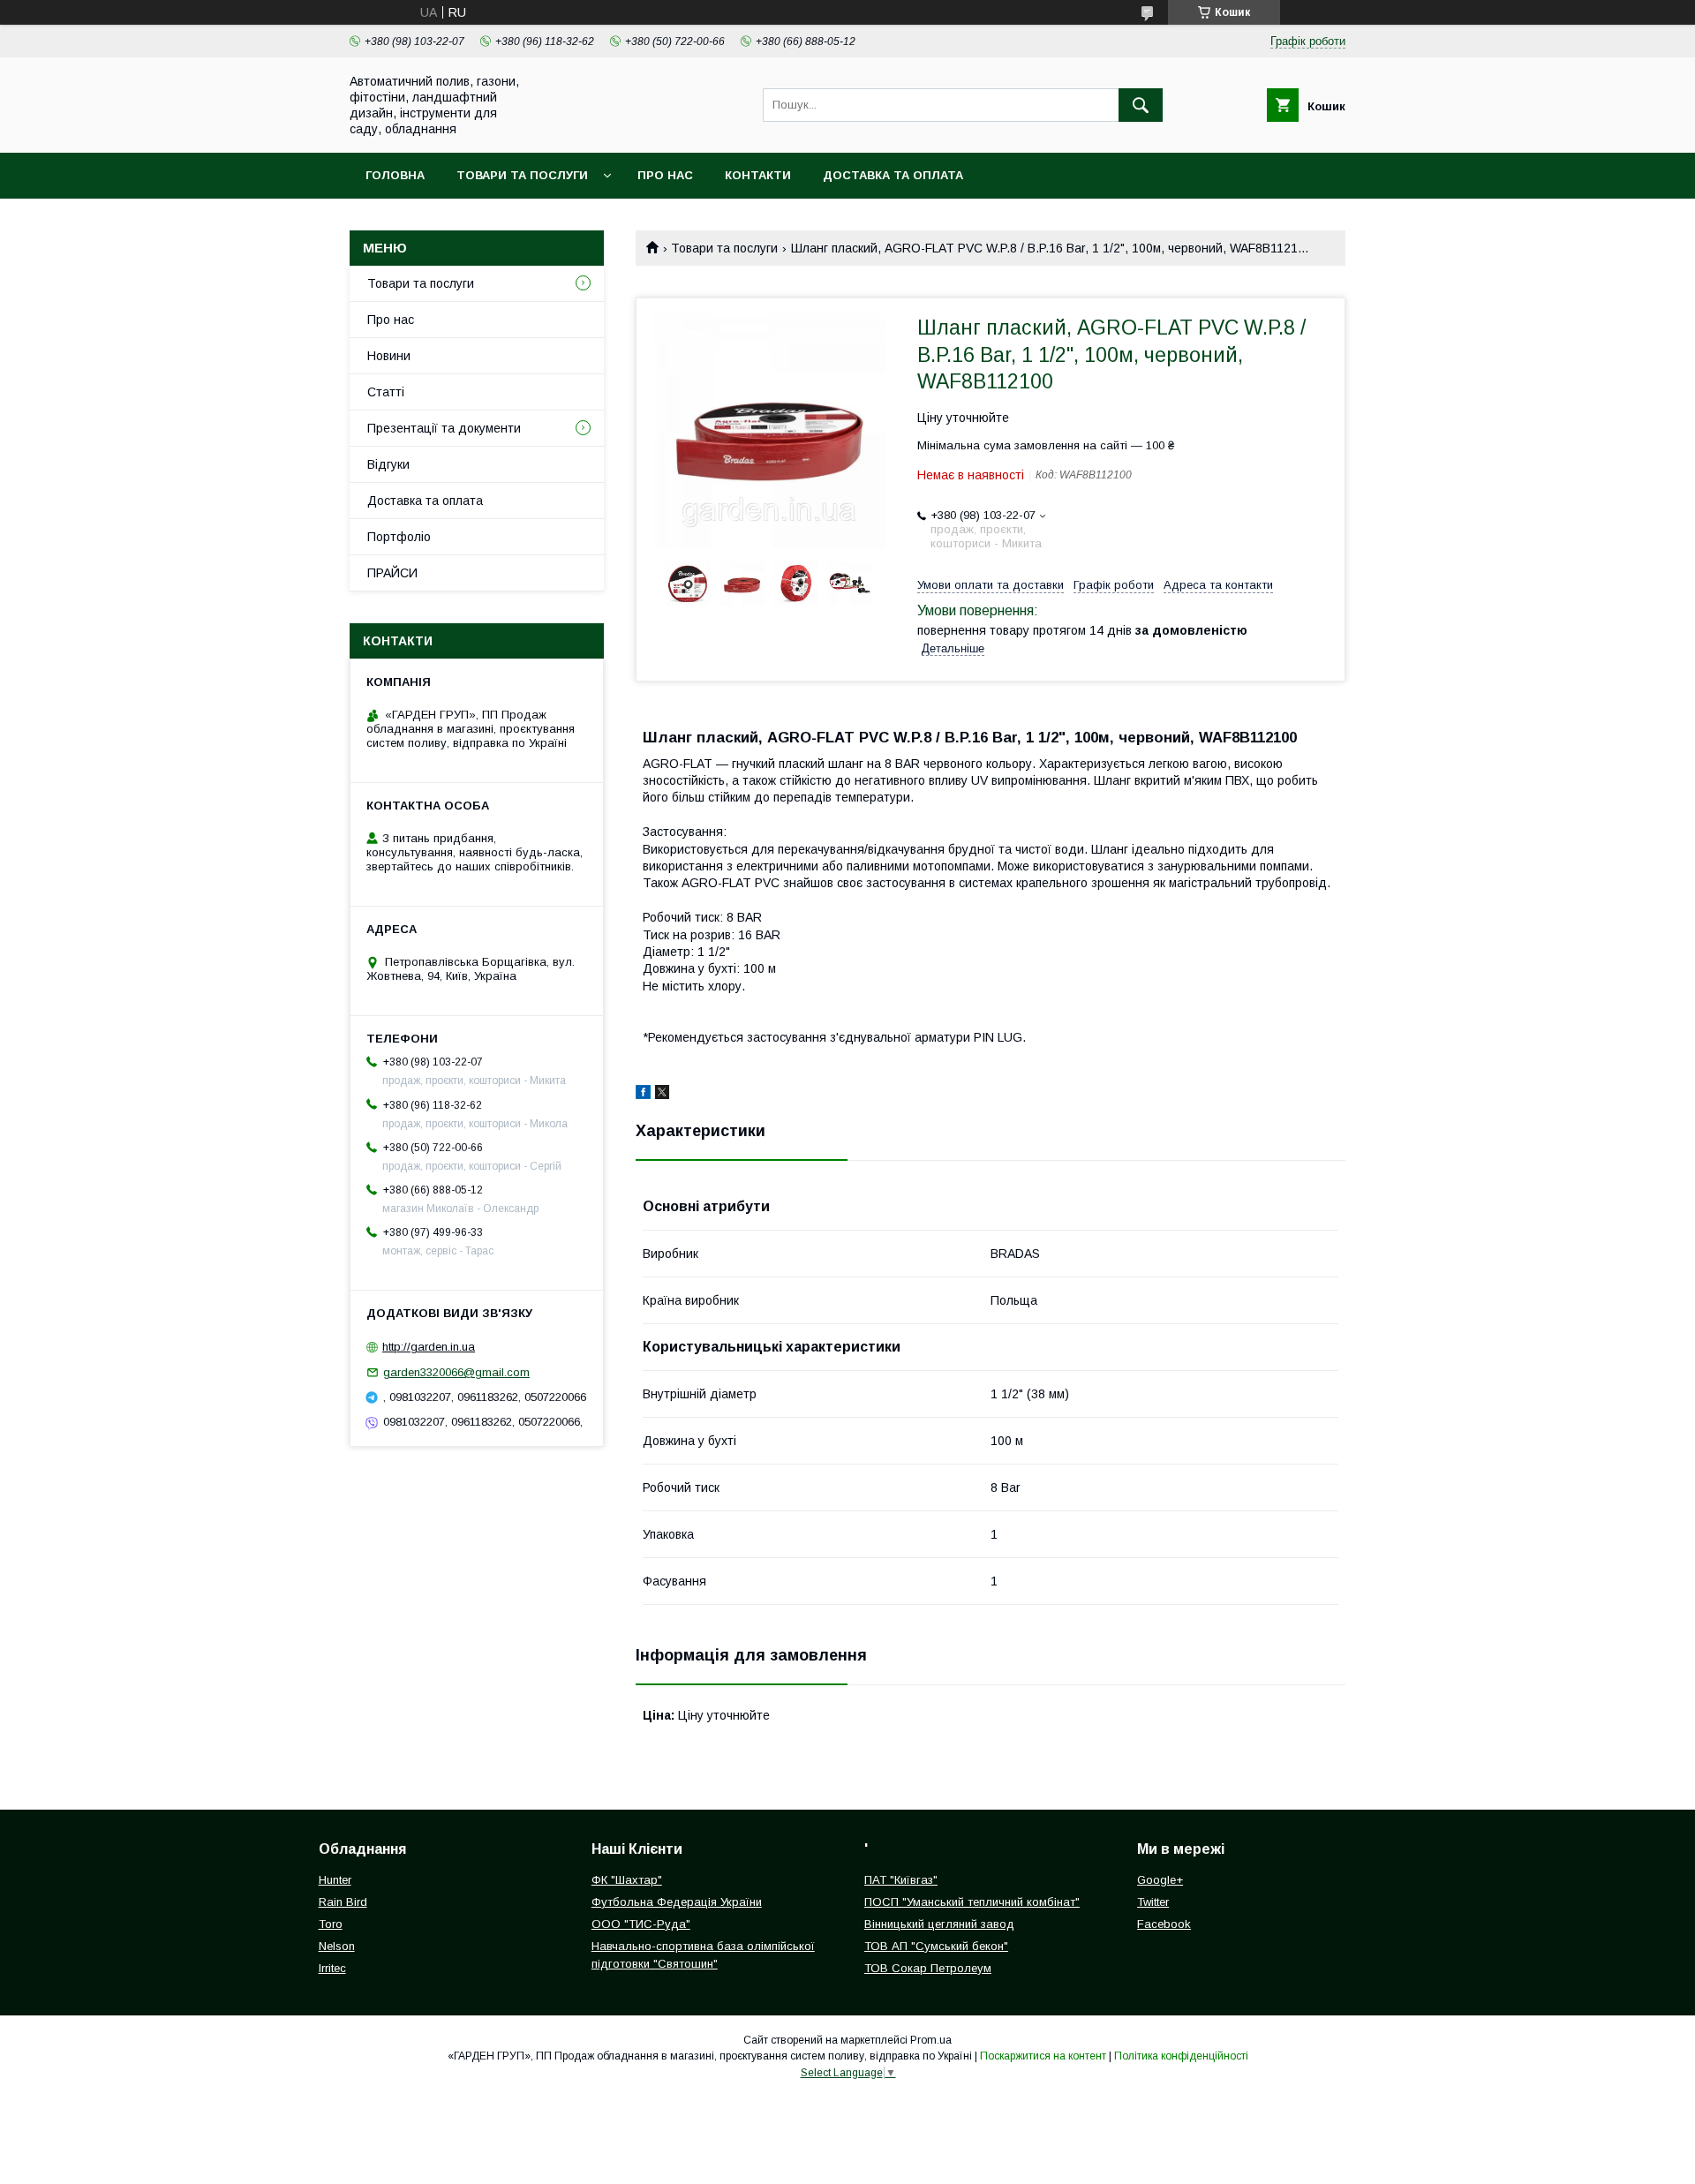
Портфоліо (399, 537)
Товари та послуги (522, 175)
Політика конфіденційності (1181, 2056)
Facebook (1164, 1924)
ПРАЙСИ (392, 573)
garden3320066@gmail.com (456, 1372)
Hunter (335, 1880)
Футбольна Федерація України (677, 1902)
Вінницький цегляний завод (939, 1924)
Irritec (332, 1968)
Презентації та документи (444, 428)
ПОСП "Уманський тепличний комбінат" (972, 1902)
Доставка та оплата (893, 175)
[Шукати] (1141, 105)
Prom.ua (931, 2040)
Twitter (1153, 1902)
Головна (395, 175)
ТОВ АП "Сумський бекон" (936, 1946)
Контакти (758, 175)
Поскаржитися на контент (1043, 2056)
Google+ (1160, 1880)
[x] (662, 1095)
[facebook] (643, 1095)
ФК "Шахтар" (627, 1880)
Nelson (337, 1946)
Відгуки (388, 464)
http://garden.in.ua (429, 1347)
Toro (331, 1924)
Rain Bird (343, 1902)
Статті (386, 392)
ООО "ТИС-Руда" (641, 1924)
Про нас (665, 175)
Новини (389, 356)
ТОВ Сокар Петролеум (928, 1968)
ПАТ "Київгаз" (901, 1880)
